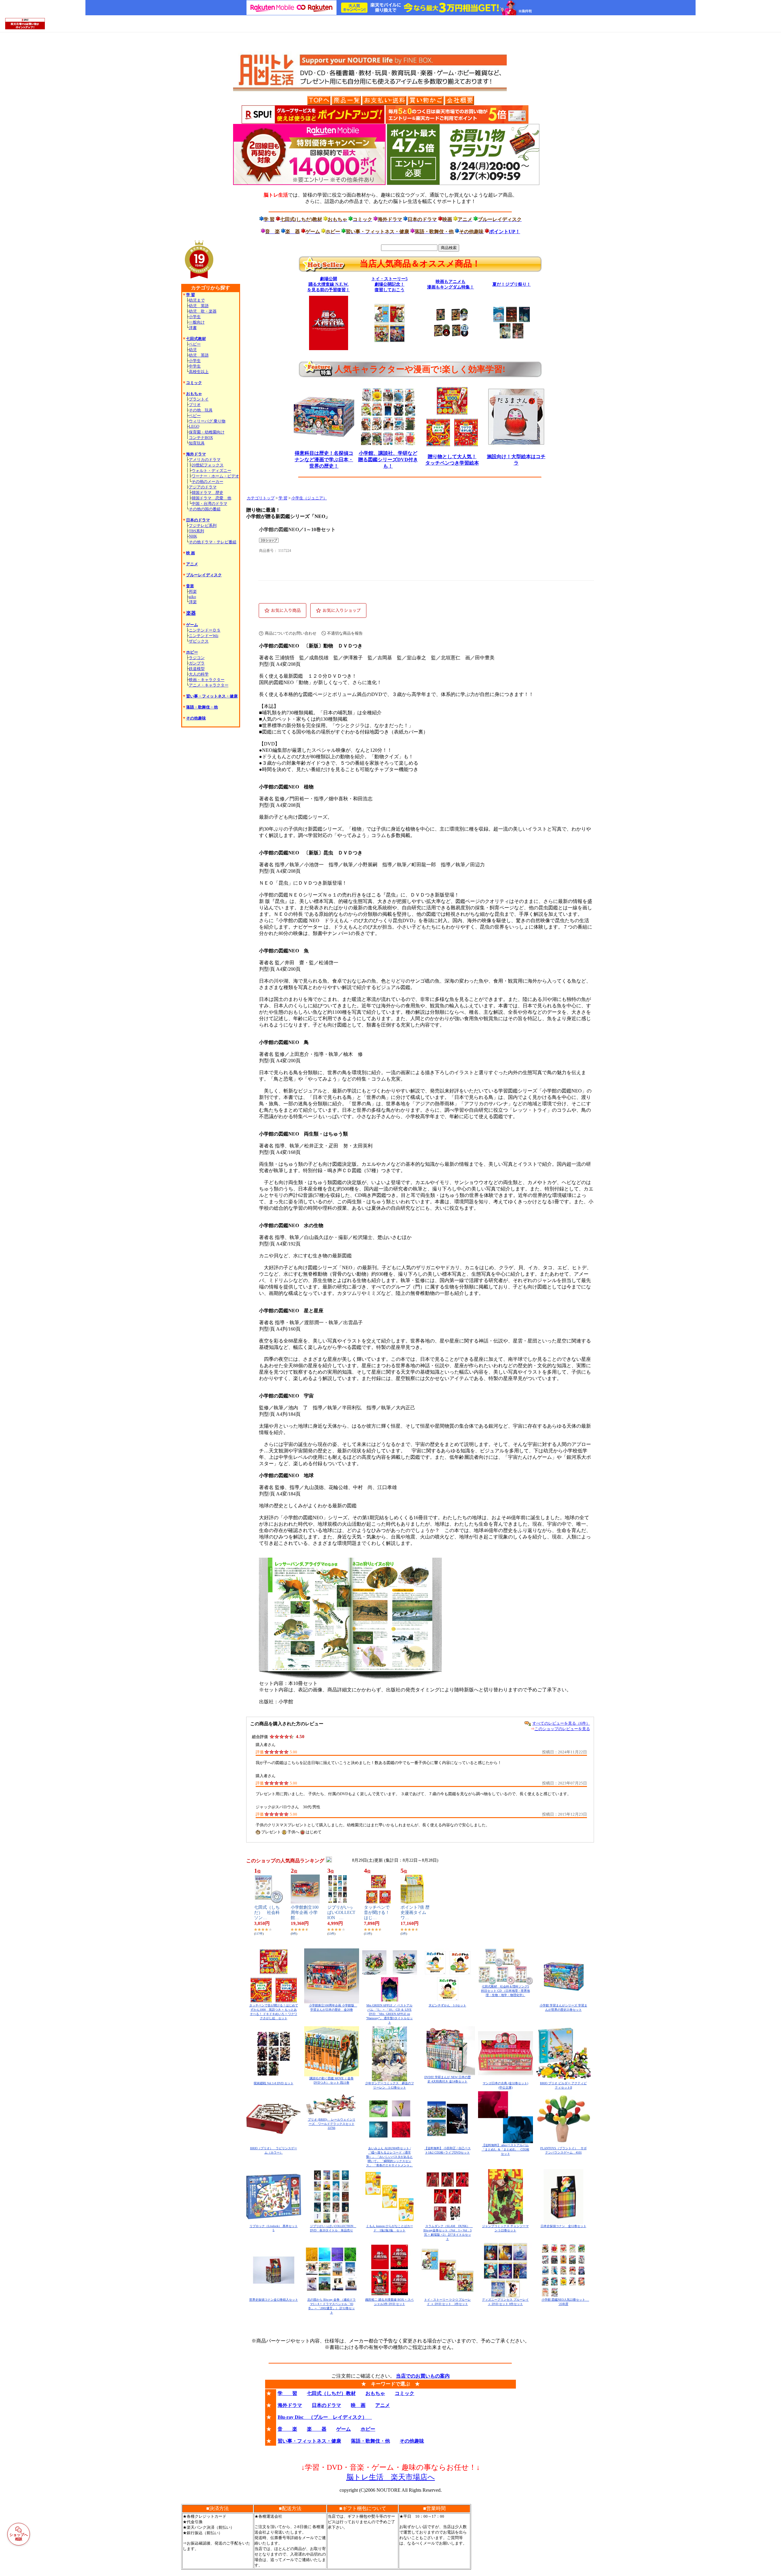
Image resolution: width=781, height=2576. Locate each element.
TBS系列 (196, 531)
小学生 (195, 317)
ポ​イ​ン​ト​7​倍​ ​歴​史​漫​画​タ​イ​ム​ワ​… (415, 1913)
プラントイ (199, 399)
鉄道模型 (197, 669)
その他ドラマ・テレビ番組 (213, 542)
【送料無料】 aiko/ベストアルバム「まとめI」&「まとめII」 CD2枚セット (506, 2149)
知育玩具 (197, 443)
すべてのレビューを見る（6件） (561, 1723)
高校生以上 (199, 372)
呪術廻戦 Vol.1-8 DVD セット (274, 2083)
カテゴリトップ (261, 498)
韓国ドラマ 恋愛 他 (211, 498)
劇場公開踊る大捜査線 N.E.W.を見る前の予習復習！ (329, 284)
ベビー (195, 344)
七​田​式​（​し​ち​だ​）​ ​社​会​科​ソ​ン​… (267, 1913)
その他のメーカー (207, 482)
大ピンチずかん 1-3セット (447, 2005)
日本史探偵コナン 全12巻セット (563, 2226)
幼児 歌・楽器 (203, 311)
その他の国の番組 (205, 509)
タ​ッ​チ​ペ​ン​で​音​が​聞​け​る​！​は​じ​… (377, 1913)
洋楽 (193, 602)
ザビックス (199, 641)
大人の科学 (199, 674)
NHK (193, 536)
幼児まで (197, 300)
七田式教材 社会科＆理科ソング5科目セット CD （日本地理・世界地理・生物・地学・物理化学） (506, 1991)
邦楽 (193, 591)
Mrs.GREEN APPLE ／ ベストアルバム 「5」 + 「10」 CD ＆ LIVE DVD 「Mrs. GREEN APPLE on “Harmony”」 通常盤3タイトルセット (389, 2014)
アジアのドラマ (203, 487)
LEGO (194, 426)
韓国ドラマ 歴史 (207, 493)
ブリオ (195, 405)
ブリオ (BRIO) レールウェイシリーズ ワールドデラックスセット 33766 (332, 2124)
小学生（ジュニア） (309, 498)
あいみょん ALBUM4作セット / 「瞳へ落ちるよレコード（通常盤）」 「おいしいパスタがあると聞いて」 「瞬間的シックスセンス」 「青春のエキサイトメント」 (389, 2157)
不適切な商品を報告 (345, 633)
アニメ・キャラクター (209, 685)
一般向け (197, 322)
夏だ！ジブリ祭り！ (512, 284)
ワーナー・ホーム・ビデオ (215, 476)
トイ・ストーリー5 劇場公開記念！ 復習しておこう (389, 284)
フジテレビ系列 (203, 525)
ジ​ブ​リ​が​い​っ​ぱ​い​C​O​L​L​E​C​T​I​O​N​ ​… (341, 1913)
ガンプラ (197, 663)
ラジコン (197, 658)
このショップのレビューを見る (562, 1729)
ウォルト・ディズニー (211, 471)
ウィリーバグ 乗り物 (207, 421)
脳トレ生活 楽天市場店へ (391, 2477)
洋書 (193, 328)
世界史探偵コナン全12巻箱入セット (274, 2300)
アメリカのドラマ (205, 460)
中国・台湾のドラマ (209, 504)
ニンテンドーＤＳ (205, 630)
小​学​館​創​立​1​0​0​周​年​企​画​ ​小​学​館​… (305, 1913)
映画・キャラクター (207, 680)
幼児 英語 (199, 306)
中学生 (195, 366)
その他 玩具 (201, 410)
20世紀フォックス (208, 465)
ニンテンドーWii (204, 636)
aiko (193, 597)
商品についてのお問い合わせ (291, 633)
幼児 (193, 350)
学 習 (283, 498)
